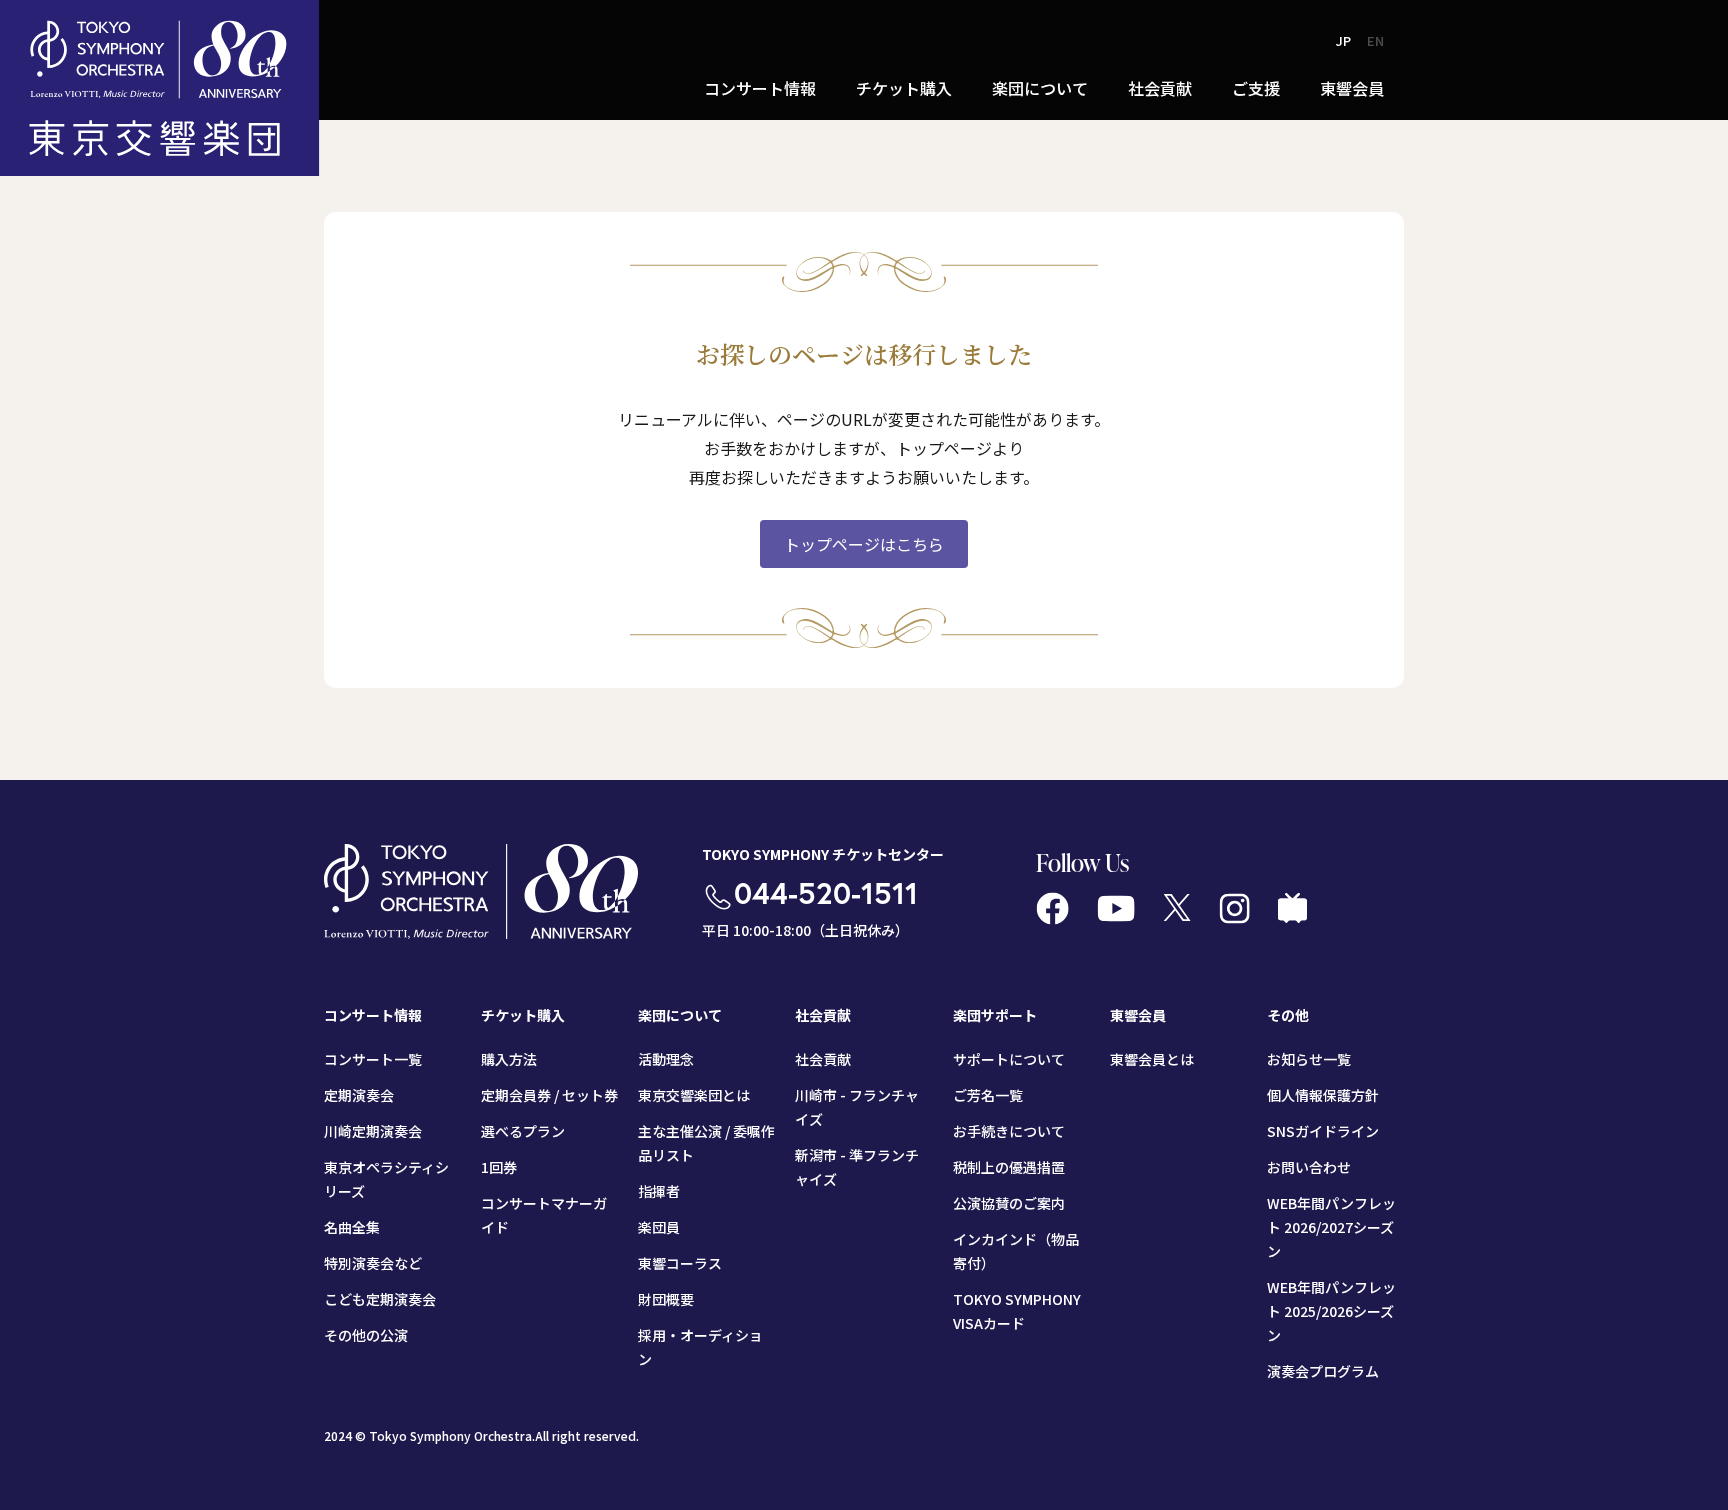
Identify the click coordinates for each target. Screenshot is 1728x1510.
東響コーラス (680, 1263)
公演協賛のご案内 (1009, 1203)
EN (1375, 40)
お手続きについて (1009, 1131)
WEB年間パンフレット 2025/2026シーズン (1331, 1311)
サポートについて (1009, 1059)
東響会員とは (1152, 1059)
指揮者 (659, 1191)
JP (1343, 40)
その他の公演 (366, 1335)
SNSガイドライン (1323, 1131)
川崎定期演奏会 (373, 1131)
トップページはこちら (864, 544)
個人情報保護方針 (1323, 1095)
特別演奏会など (373, 1263)
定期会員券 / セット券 (549, 1095)
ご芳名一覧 (988, 1095)
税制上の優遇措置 (1009, 1167)
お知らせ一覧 (1309, 1059)
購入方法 (509, 1059)
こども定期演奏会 (380, 1299)
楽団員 (659, 1227)
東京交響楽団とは (694, 1095)
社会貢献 (823, 1059)
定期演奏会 (359, 1095)
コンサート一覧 (373, 1059)
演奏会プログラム (1323, 1371)
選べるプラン (523, 1131)
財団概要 (666, 1299)
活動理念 (666, 1059)
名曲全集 (352, 1227)
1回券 (499, 1167)
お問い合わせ (1309, 1167)
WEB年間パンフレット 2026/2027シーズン (1331, 1227)
